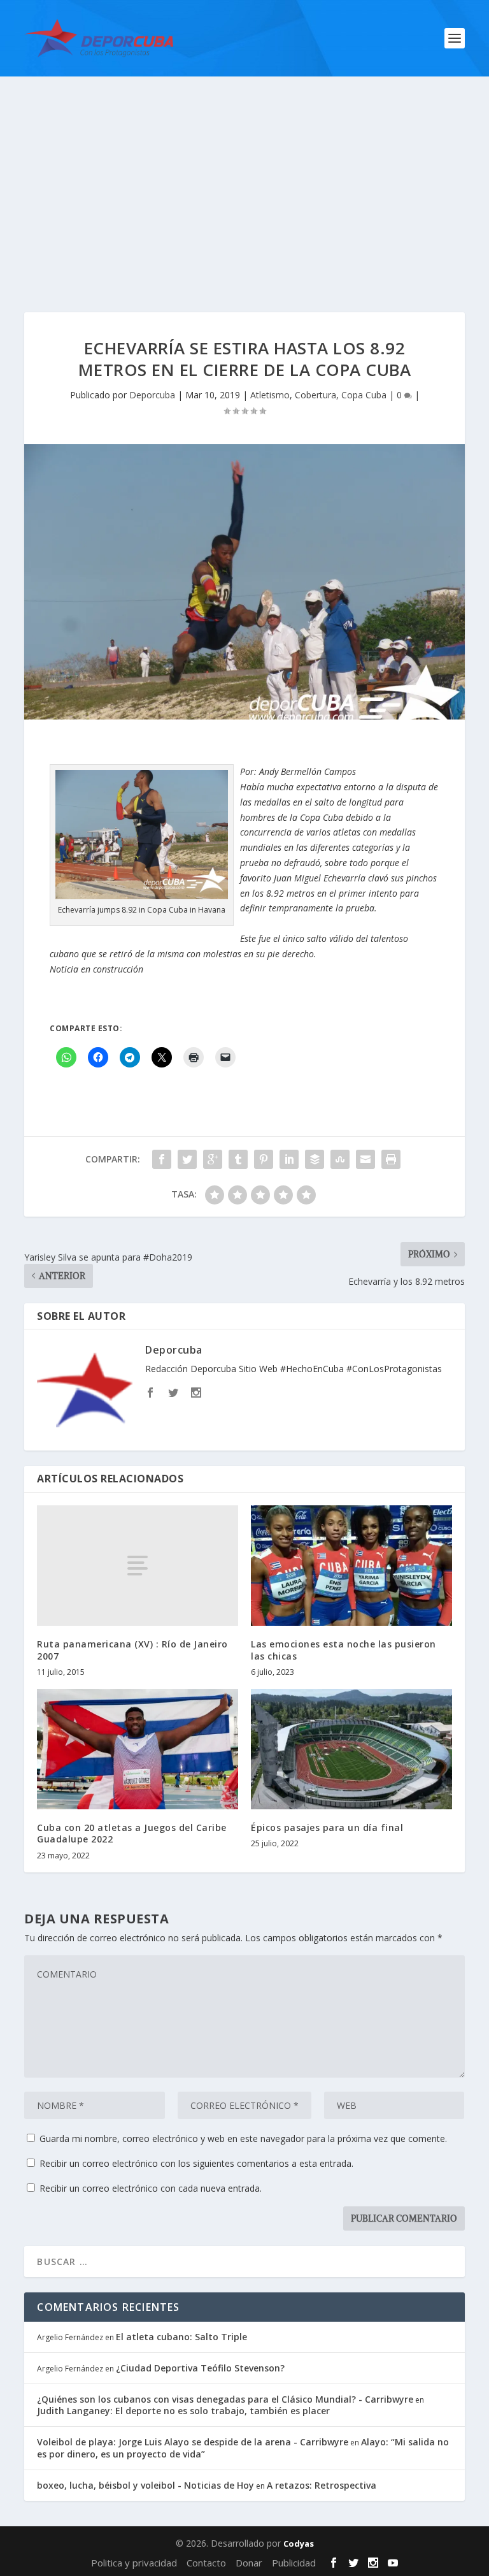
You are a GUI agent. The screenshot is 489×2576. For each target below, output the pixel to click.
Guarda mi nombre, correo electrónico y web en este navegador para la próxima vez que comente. (243, 2138)
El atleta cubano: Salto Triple (181, 2337)
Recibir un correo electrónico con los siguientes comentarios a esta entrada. (196, 2163)
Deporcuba (152, 395)
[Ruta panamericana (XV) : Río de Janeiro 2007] (138, 1566)
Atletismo (270, 395)
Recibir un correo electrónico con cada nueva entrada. (151, 2188)
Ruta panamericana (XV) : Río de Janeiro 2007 (132, 1650)
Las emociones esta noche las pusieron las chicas (344, 1650)
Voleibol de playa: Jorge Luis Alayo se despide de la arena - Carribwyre (193, 2442)
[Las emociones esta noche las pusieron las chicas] (351, 1566)
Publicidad (294, 2563)
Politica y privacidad (134, 2563)
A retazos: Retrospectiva (322, 2485)
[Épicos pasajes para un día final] (351, 1749)
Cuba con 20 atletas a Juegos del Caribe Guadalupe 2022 (132, 1833)
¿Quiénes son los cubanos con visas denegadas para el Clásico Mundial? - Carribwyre (225, 2399)
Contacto (206, 2563)
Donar (249, 2563)
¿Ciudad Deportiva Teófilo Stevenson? (200, 2368)
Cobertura (315, 395)
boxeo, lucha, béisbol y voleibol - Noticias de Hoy (145, 2485)
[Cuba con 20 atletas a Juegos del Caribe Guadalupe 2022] (138, 1749)
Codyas (299, 2543)
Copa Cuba (364, 395)
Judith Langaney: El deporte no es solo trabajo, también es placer (183, 2411)
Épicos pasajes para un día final (327, 1827)
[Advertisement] (244, 172)
